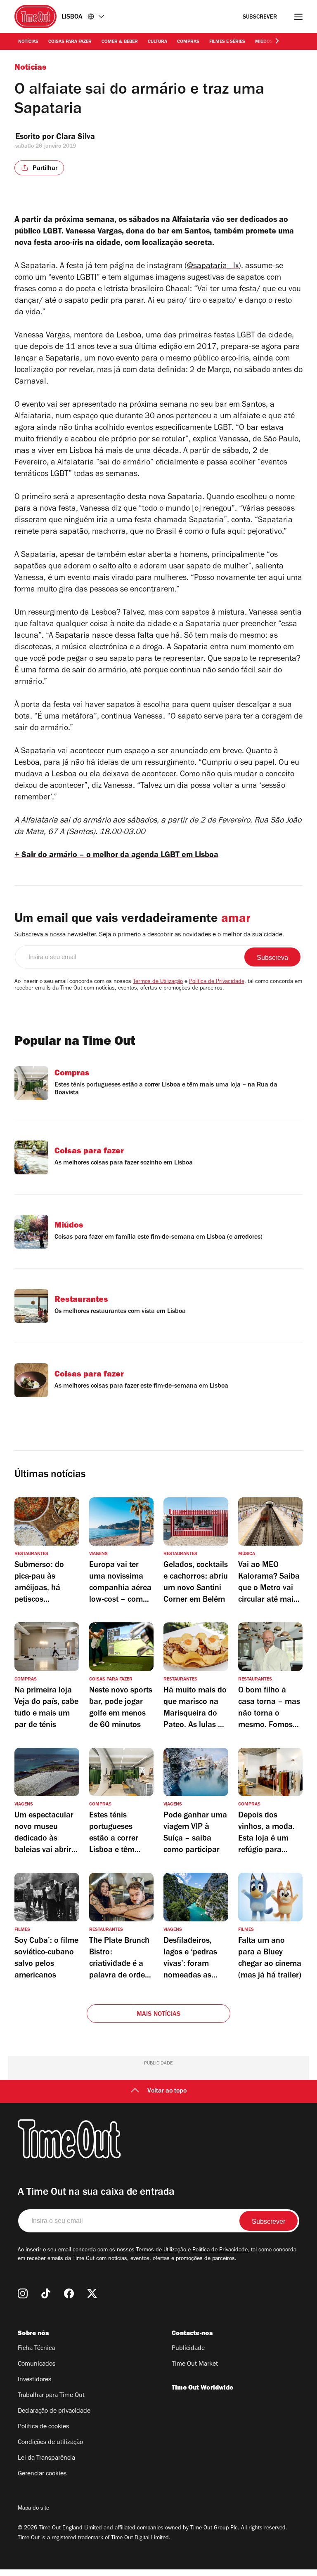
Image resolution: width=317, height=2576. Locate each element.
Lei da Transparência (46, 2458)
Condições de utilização (50, 2443)
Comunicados (37, 2364)
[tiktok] (46, 2293)
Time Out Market (195, 2364)
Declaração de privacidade (54, 2411)
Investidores (34, 2380)
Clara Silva (76, 138)
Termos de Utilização (158, 982)
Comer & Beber (120, 42)
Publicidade (188, 2349)
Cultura (157, 42)
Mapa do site (33, 2509)
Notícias (28, 42)
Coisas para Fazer (70, 42)
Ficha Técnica (36, 2349)
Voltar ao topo (167, 2091)
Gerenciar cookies (42, 2474)
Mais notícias (159, 2015)
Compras (188, 42)
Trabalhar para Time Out (51, 2396)
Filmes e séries (227, 42)
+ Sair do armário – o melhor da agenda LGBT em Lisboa (116, 856)
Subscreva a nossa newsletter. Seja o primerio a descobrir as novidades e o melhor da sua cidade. (149, 935)
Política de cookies (43, 2427)
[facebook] (69, 2293)
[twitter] (92, 2293)
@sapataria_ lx (213, 267)
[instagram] (23, 2293)
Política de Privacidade (217, 982)
